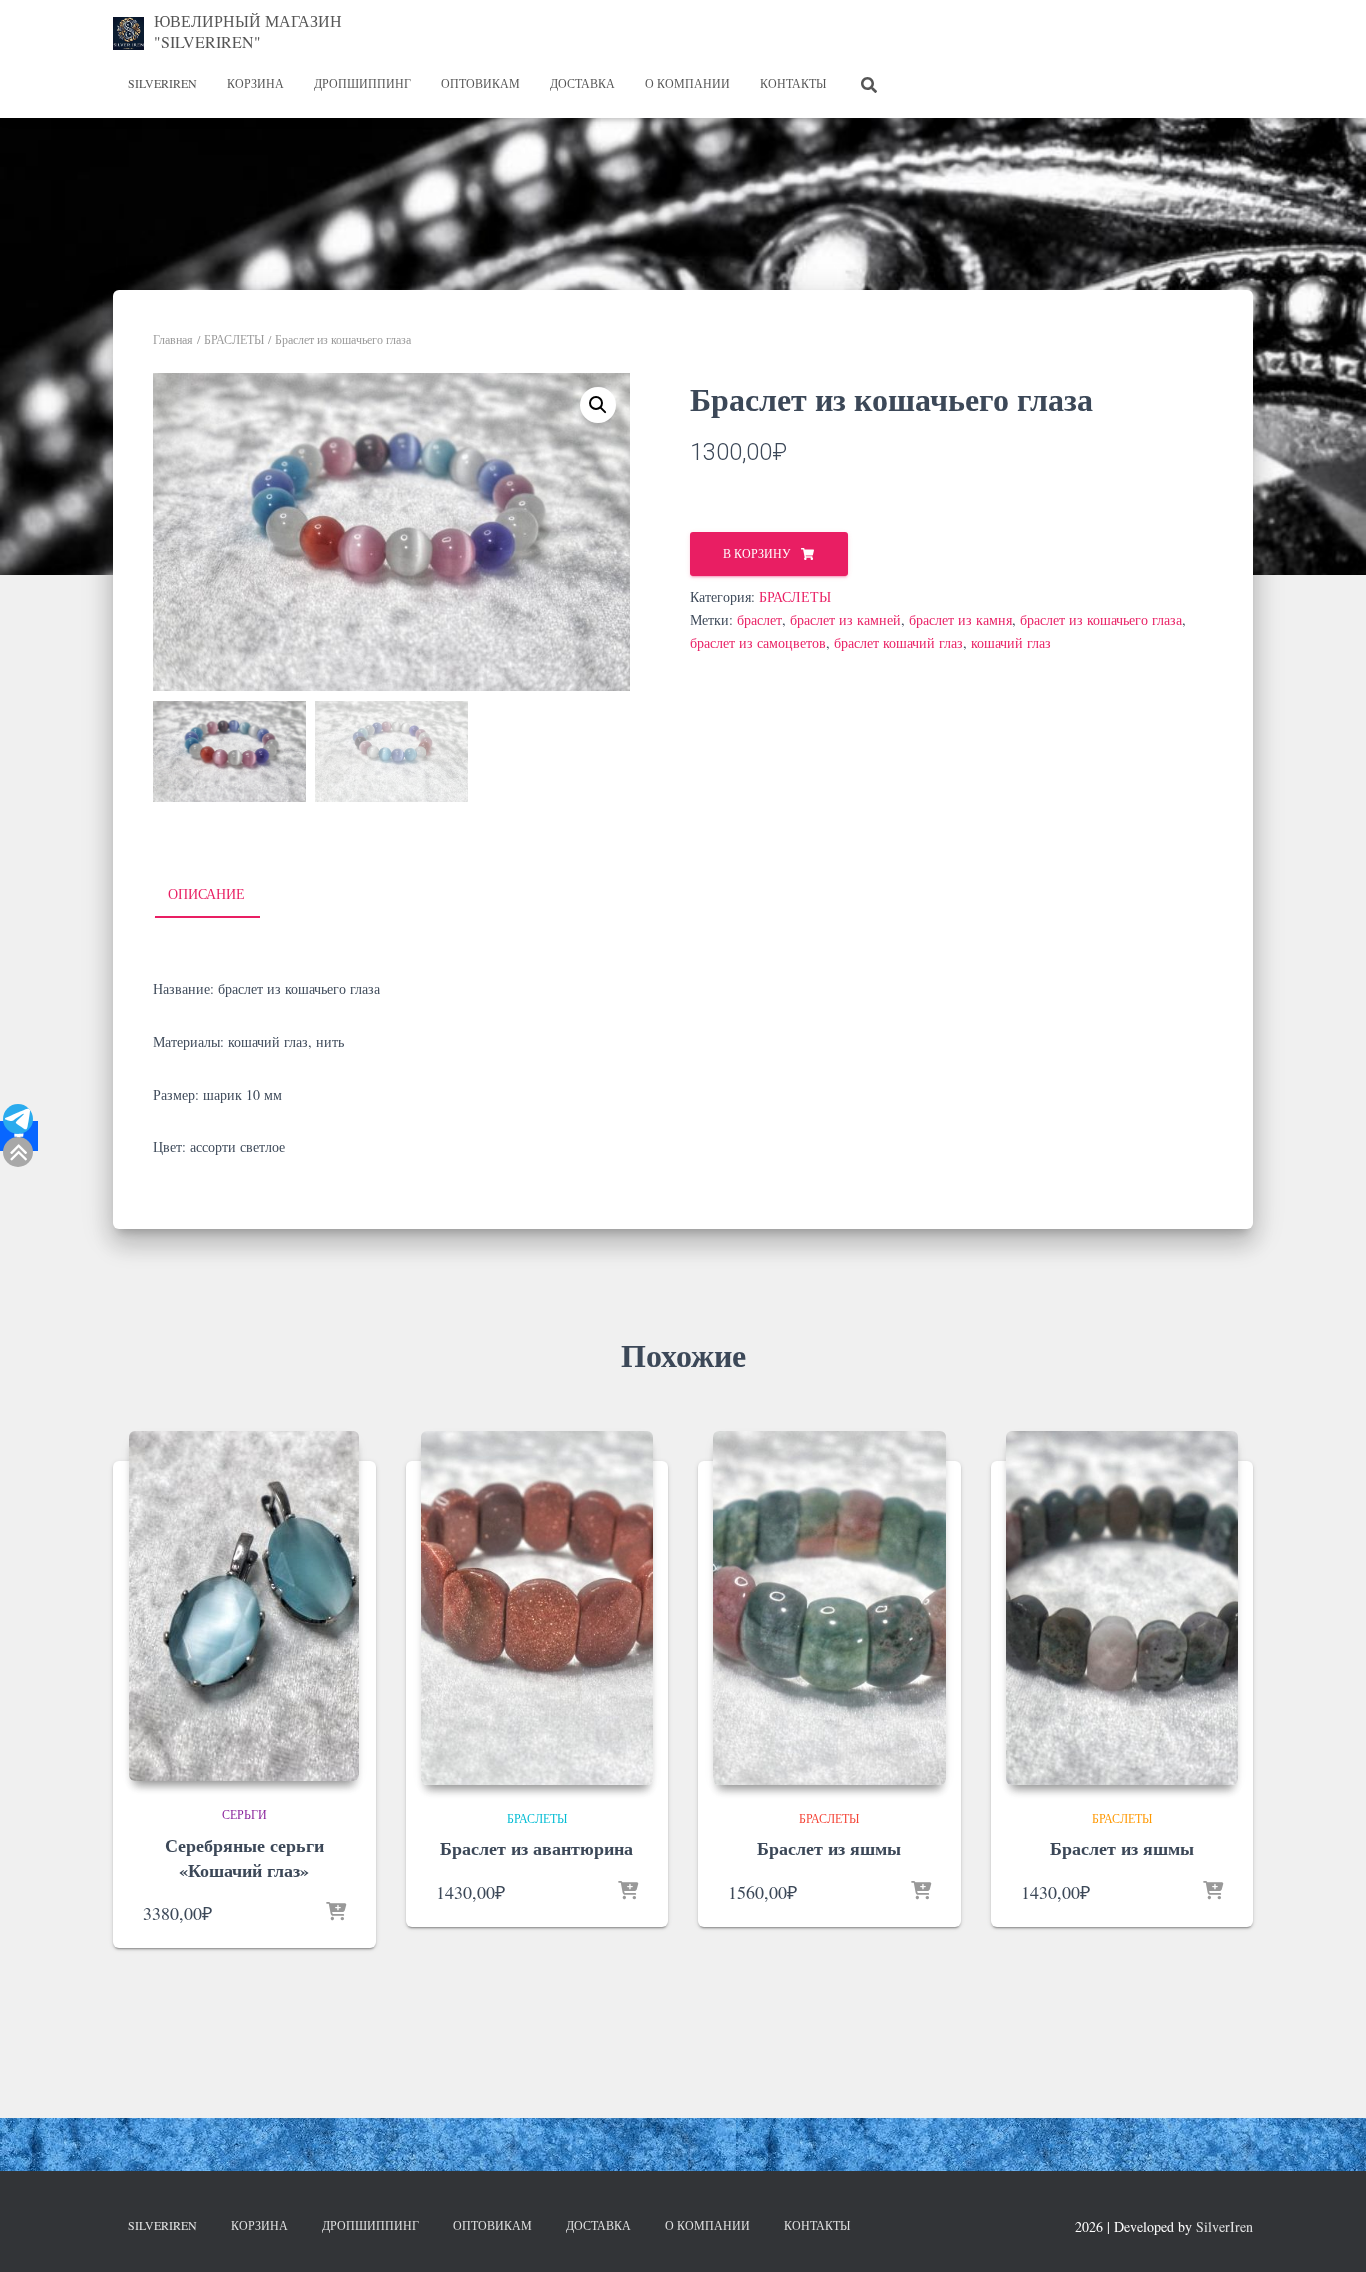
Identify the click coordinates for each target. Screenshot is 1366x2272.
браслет (759, 619)
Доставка (582, 83)
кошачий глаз (1011, 642)
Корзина (255, 83)
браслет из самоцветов (758, 642)
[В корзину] (336, 1913)
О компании (687, 83)
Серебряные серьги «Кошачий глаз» (244, 1857)
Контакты (793, 83)
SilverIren (162, 83)
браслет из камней (845, 619)
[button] (598, 405)
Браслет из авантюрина (536, 1848)
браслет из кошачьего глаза (1101, 619)
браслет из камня (960, 619)
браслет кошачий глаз (898, 642)
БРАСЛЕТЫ (234, 339)
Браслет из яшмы (829, 1848)
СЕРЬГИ (244, 1814)
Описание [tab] (206, 893)
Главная (173, 339)
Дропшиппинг (362, 83)
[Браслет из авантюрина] (537, 1608)
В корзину (757, 553)
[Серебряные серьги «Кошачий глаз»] (244, 1606)
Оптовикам (480, 83)
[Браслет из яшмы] (829, 1608)
